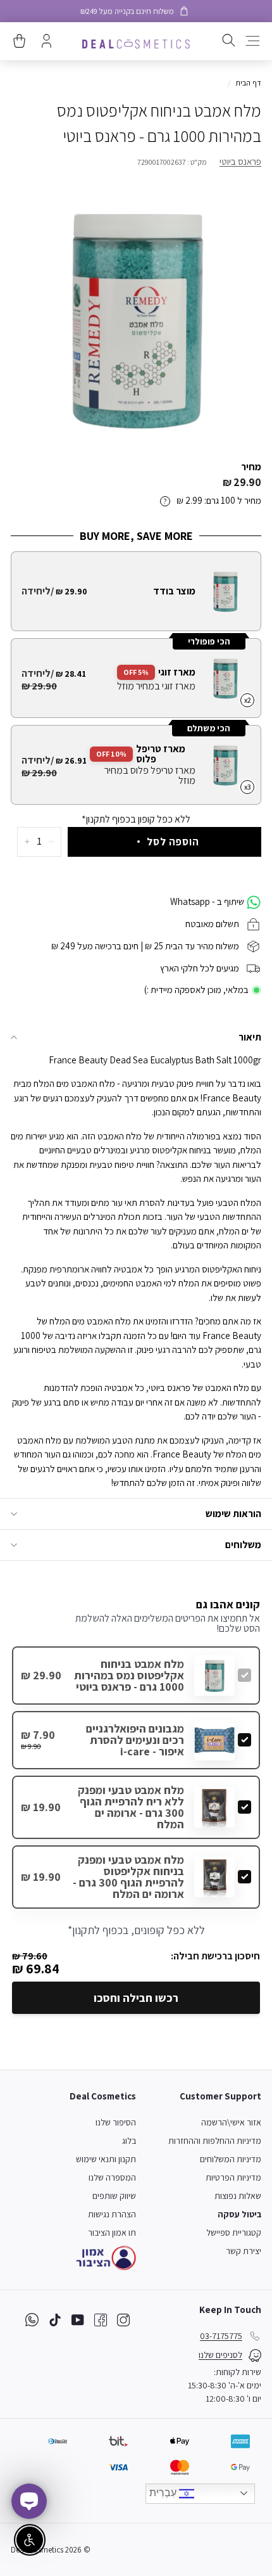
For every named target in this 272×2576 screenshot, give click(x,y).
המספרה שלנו (112, 2177)
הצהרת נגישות (112, 2214)
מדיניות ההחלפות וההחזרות (215, 2141)
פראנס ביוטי (240, 161)
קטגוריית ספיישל (234, 2233)
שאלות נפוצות (238, 2196)
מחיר (251, 467)
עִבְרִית (164, 2493)
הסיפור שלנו (116, 2122)
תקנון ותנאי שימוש (106, 2159)
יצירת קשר (244, 2251)
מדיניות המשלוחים (231, 2159)
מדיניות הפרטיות (233, 2177)
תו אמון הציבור (112, 2233)
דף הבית (248, 83)
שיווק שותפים (114, 2196)
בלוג (129, 2141)
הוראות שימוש (233, 1514)
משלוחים (243, 1545)
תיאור (250, 1037)
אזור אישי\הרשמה (231, 2122)
